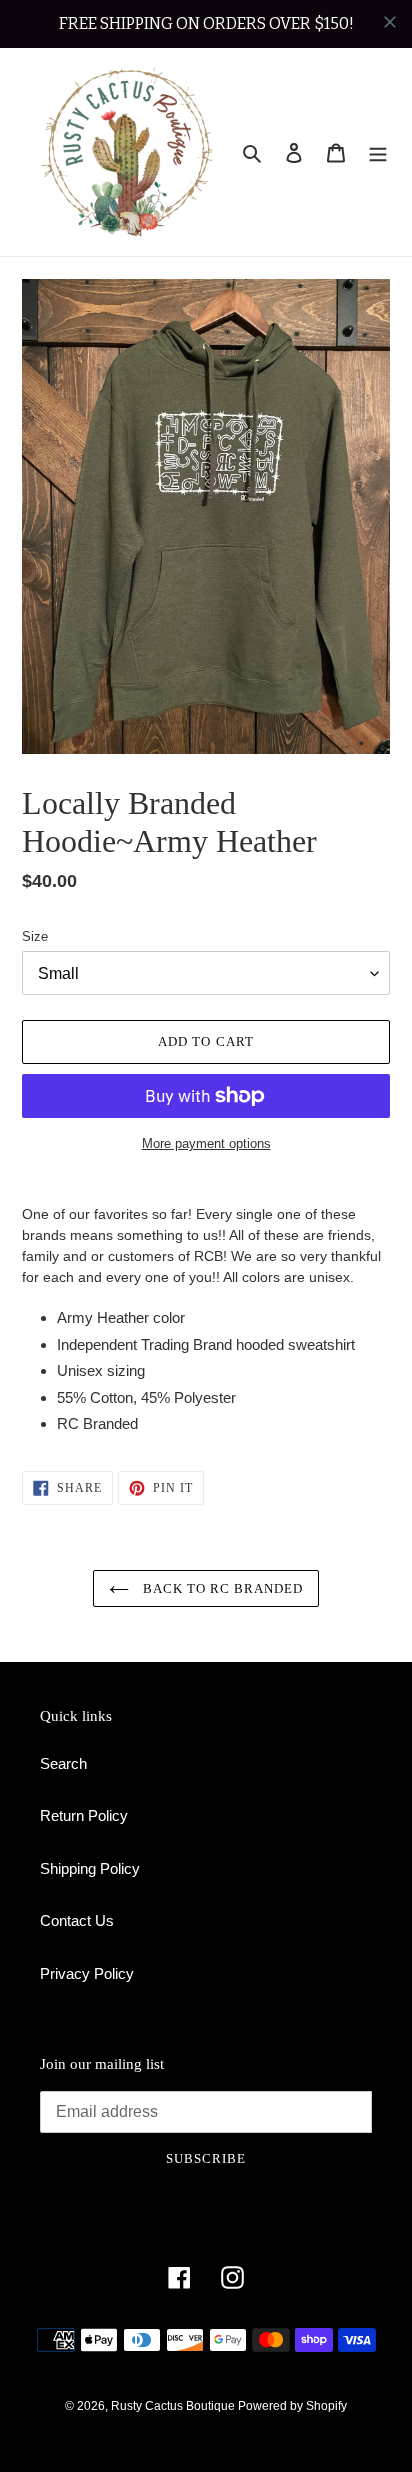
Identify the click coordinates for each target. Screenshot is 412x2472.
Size (35, 936)
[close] (390, 22)
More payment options (206, 1143)
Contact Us (77, 1920)
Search (63, 1763)
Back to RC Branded (221, 1588)
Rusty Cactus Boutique (174, 2406)
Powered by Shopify (292, 2406)
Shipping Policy (90, 1868)
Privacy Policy (87, 1973)
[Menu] (378, 152)
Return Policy (84, 1815)
